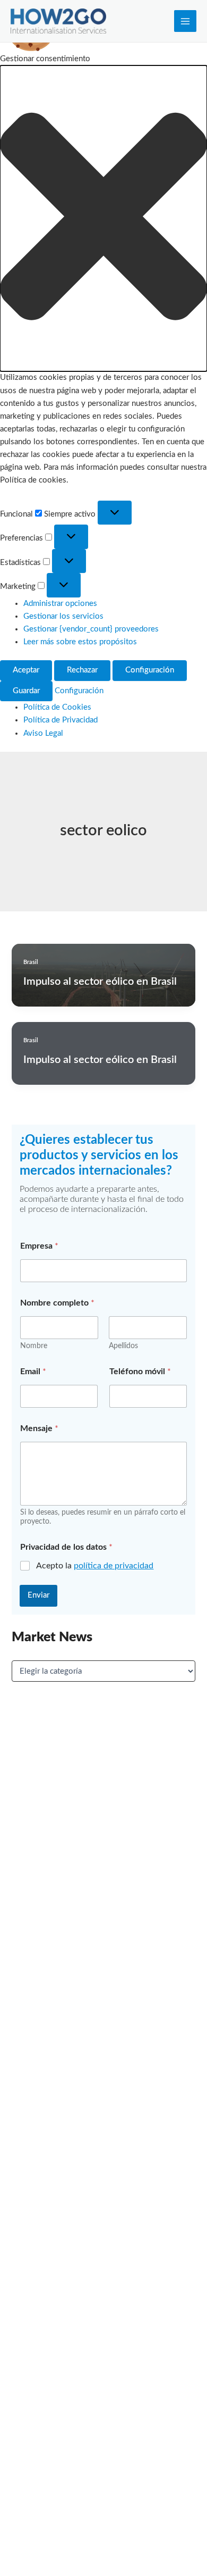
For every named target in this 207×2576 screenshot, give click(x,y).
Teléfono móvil (140, 1372)
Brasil (31, 962)
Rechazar (82, 670)
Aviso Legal (43, 733)
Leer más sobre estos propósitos (80, 642)
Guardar (26, 691)
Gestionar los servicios (63, 616)
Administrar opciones (60, 604)
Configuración (150, 670)
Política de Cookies (57, 707)
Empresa (39, 1246)
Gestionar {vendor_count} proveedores (91, 629)
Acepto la (95, 1566)
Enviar (38, 1595)
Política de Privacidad (61, 720)
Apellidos (123, 1346)
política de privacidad (114, 1566)
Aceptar (26, 670)
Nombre (34, 1346)
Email (33, 1372)
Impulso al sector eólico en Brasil (100, 982)
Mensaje (39, 1428)
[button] (103, 218)
